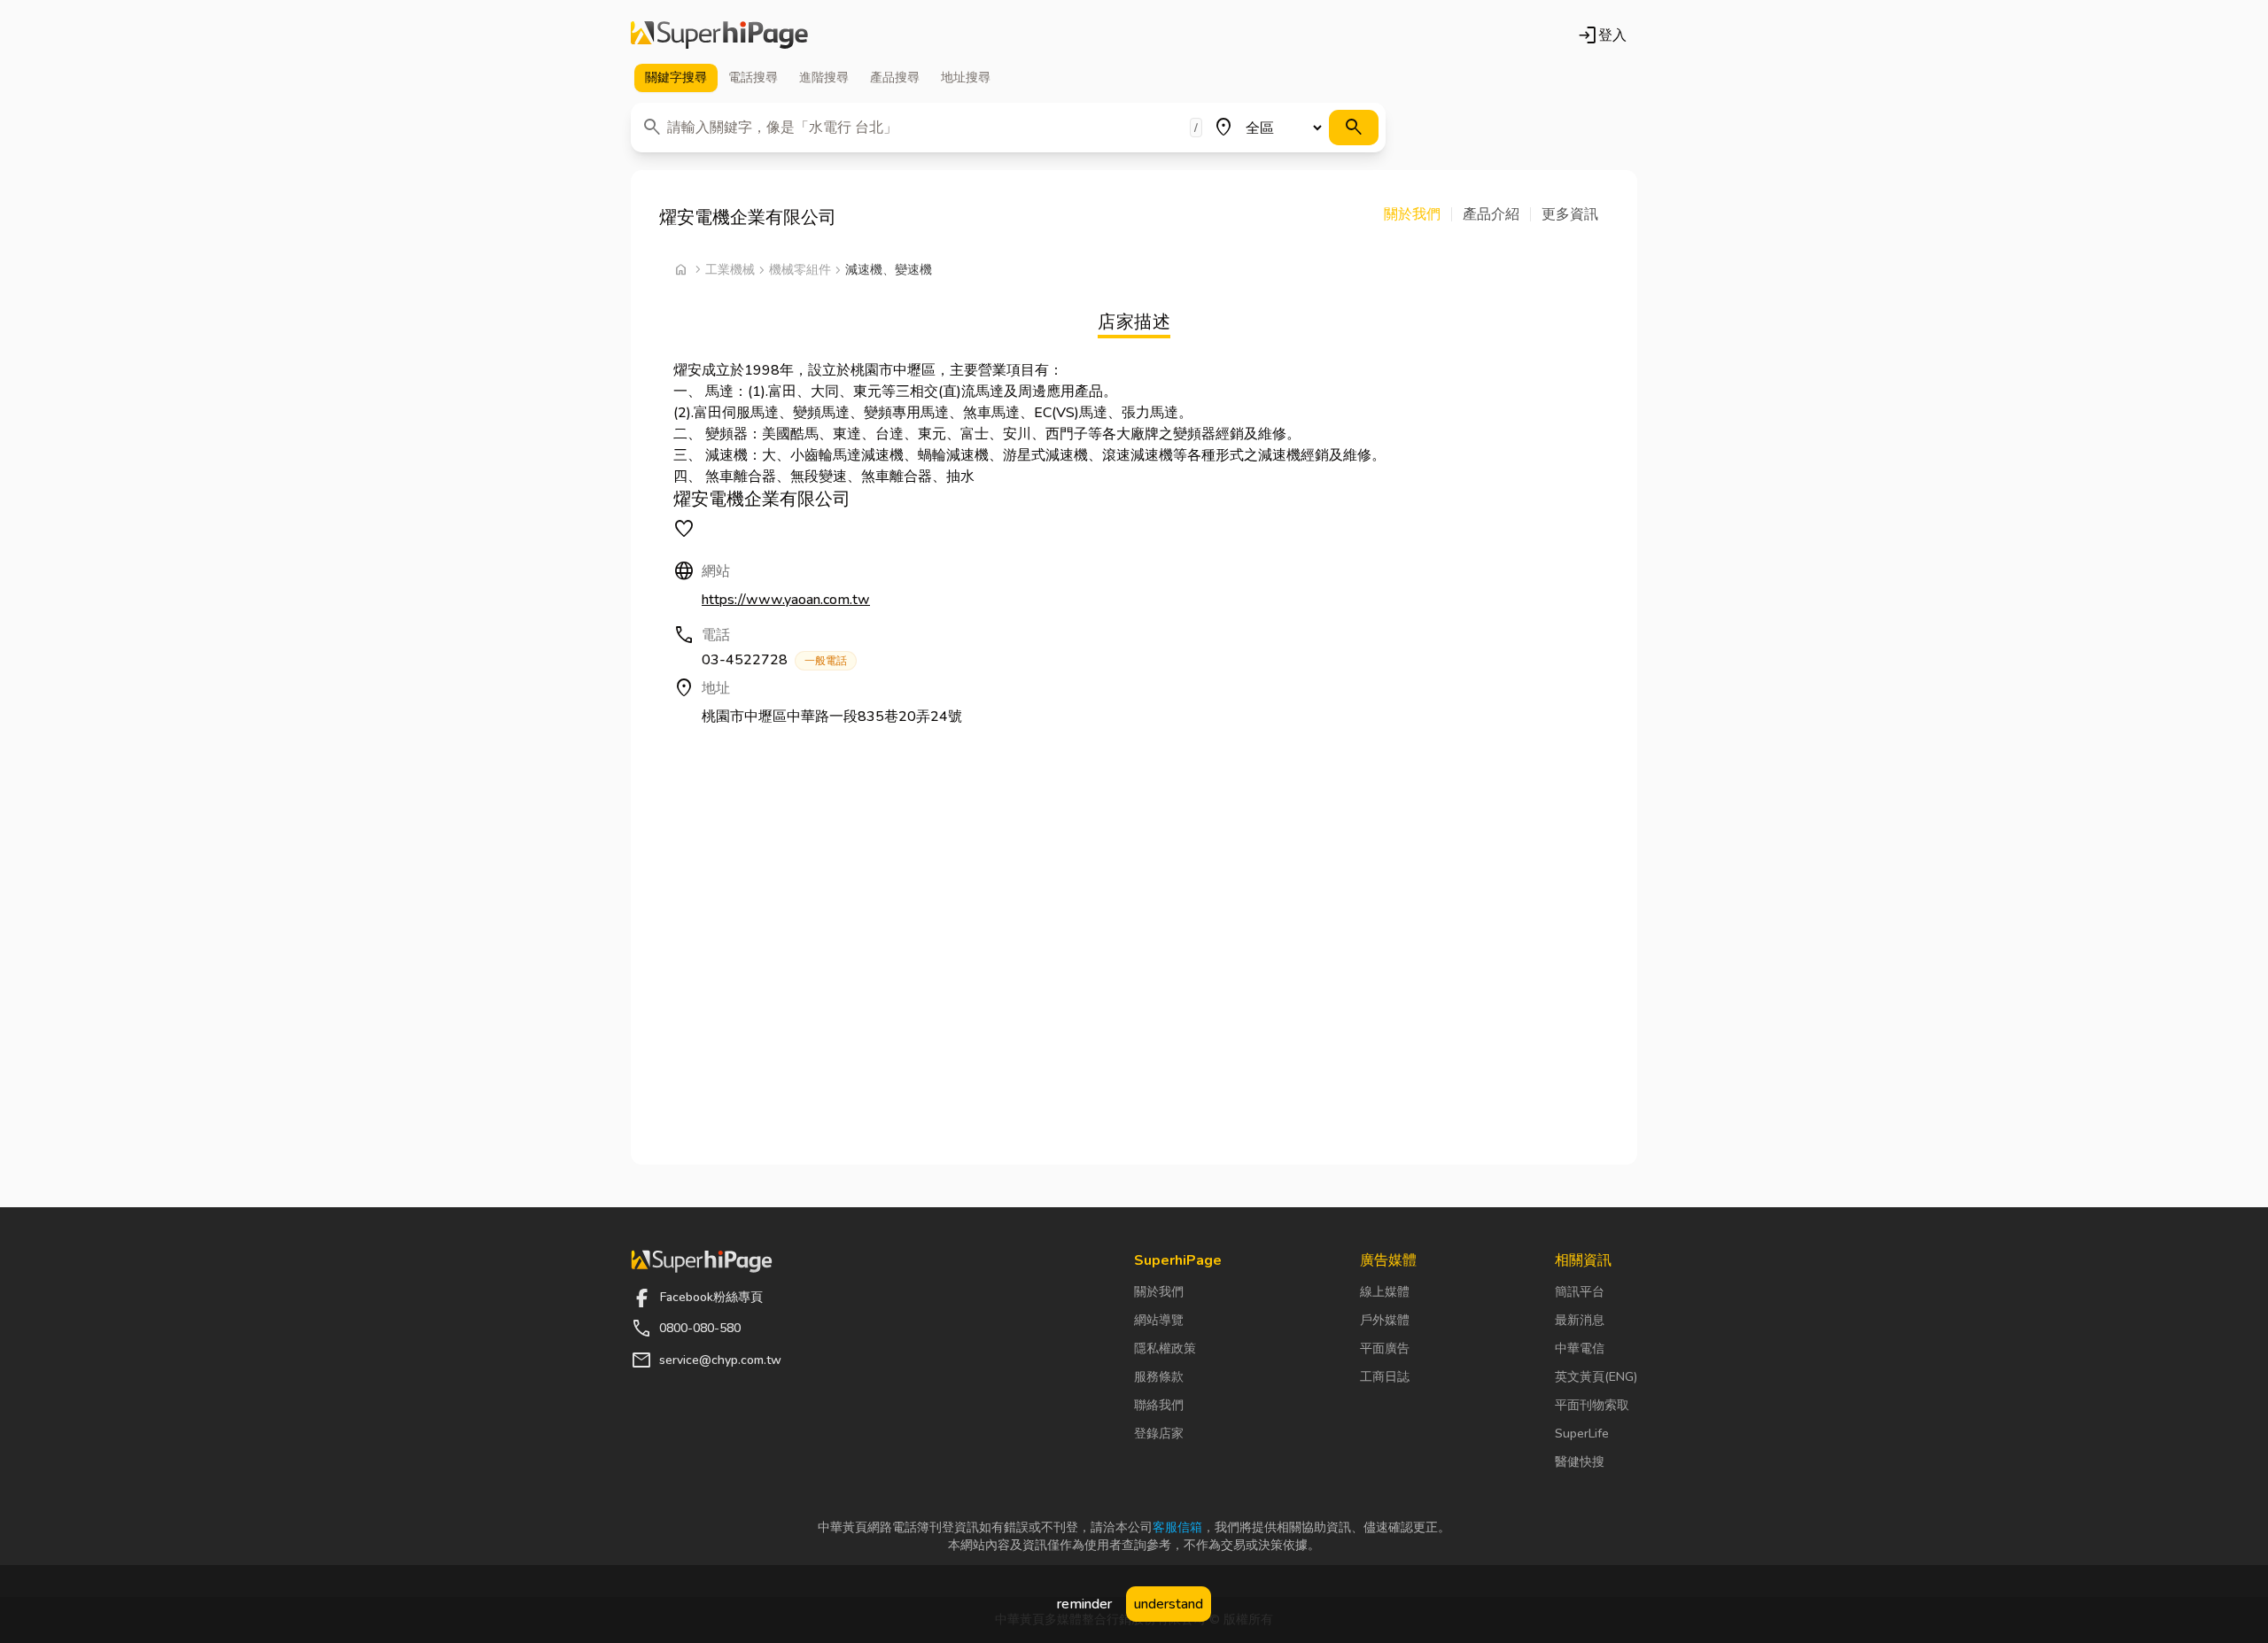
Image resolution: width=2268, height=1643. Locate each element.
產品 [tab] (895, 77)
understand (1169, 1604)
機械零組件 (800, 270)
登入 (1602, 35)
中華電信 (1580, 1348)
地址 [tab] (966, 77)
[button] (1418, 214)
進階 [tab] (824, 77)
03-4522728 (774, 660)
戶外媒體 (1385, 1320)
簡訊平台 (1580, 1292)
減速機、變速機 (889, 270)
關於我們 (1159, 1292)
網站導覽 (1159, 1320)
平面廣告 (1385, 1348)
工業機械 (730, 270)
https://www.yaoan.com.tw (786, 600)
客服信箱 (1177, 1527)
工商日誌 (1385, 1377)
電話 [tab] (753, 77)
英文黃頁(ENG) (1596, 1377)
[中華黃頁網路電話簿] (719, 35)
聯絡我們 (1159, 1405)
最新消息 (1580, 1320)
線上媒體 (1385, 1292)
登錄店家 (1159, 1434)
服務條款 (1159, 1377)
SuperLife (1582, 1434)
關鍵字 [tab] (676, 77)
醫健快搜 (1580, 1462)
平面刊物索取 (1592, 1405)
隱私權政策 (1165, 1348)
